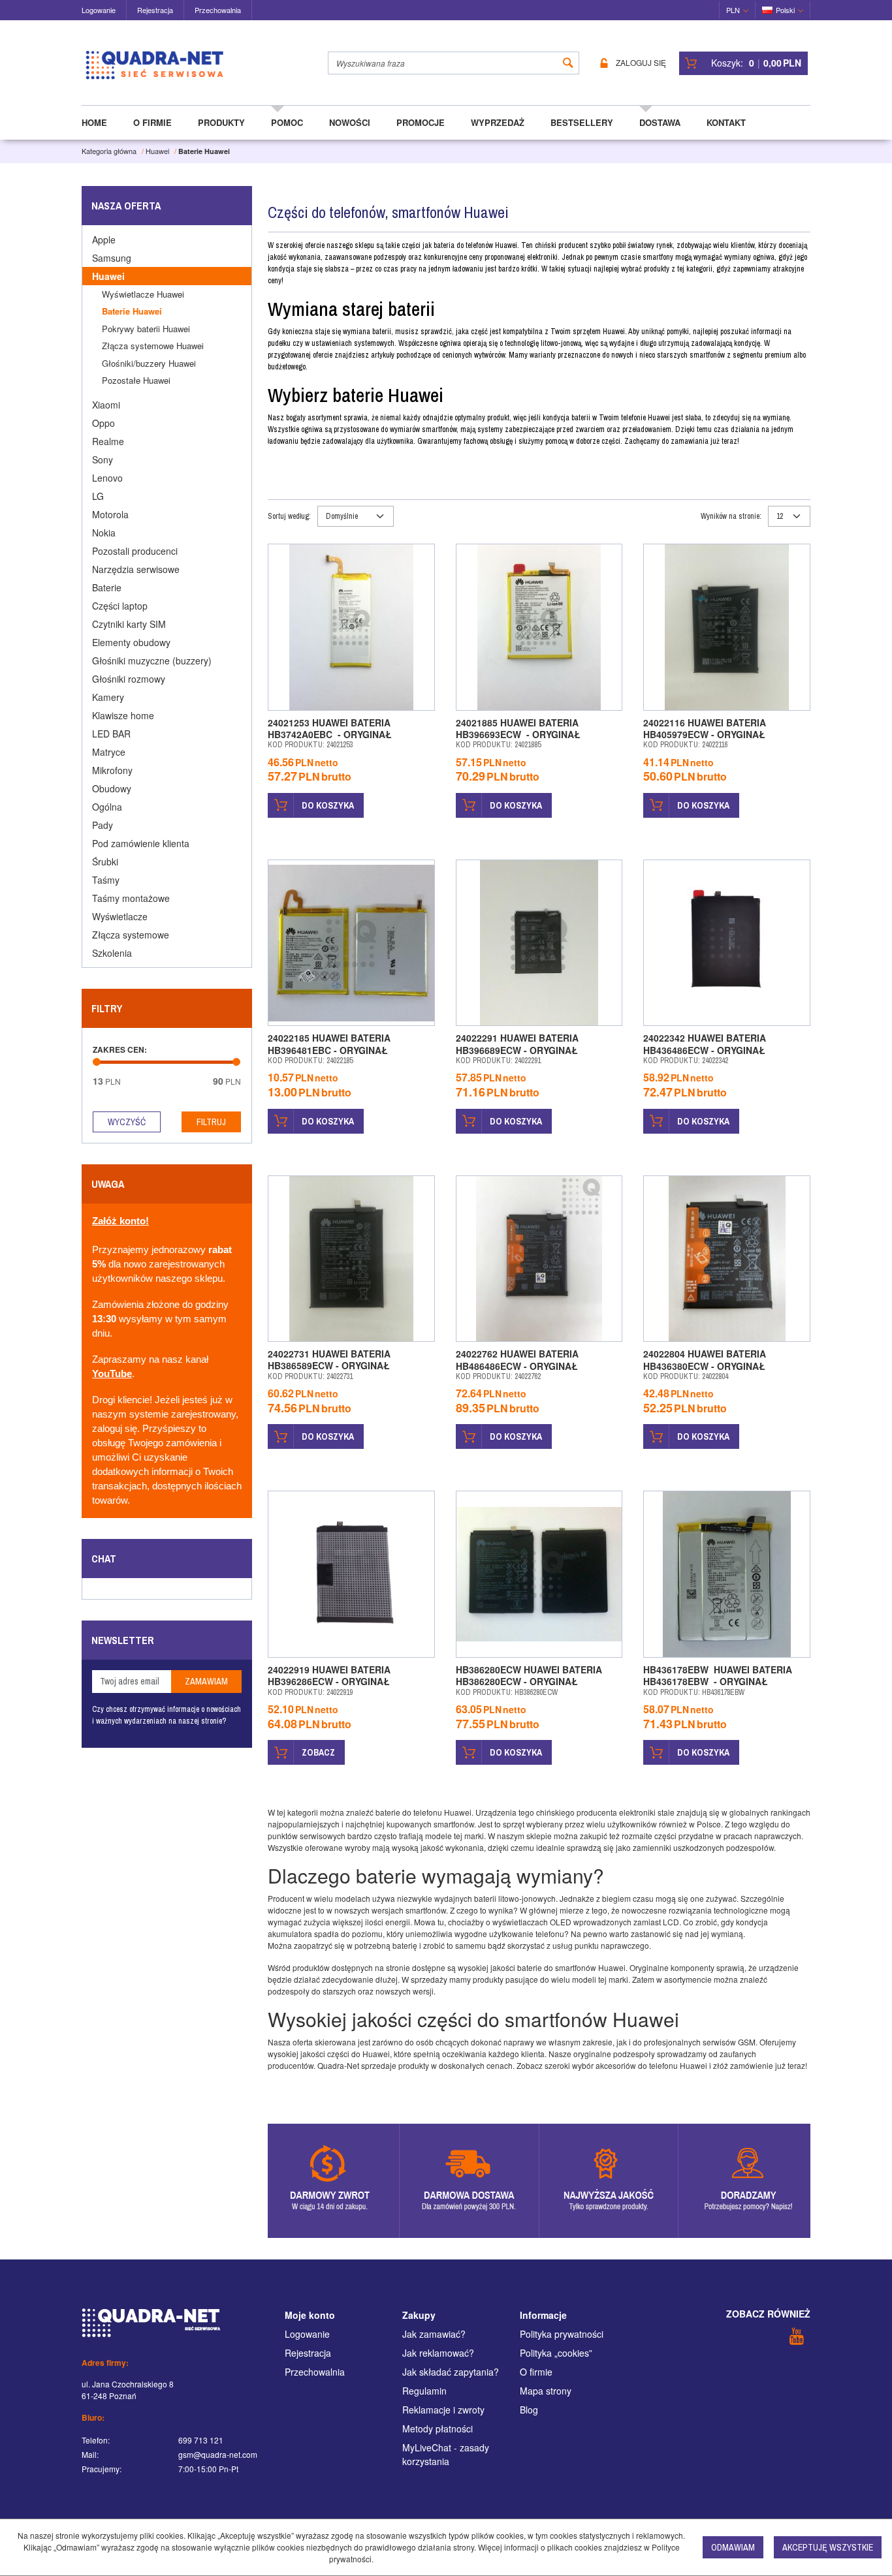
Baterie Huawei (132, 311)
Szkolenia (112, 953)
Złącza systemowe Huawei (153, 346)
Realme (108, 441)
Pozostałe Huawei (136, 380)
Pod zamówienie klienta (141, 843)
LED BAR (111, 734)
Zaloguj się (641, 63)
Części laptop (120, 606)
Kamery (108, 697)
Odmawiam (733, 2547)
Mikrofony (112, 770)
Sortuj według (289, 516)
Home (94, 122)
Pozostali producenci (135, 551)
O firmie (152, 122)
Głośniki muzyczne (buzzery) (152, 660)
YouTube (112, 1374)
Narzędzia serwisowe (136, 569)
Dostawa (660, 122)
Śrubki (105, 861)
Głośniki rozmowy (129, 679)
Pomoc (287, 122)
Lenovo (107, 478)
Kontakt (726, 122)
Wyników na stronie (731, 516)
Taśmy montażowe (131, 898)
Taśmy (106, 880)
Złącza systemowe (131, 935)
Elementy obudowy (131, 642)
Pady (103, 825)
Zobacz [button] (318, 1752)
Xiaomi (106, 405)
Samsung (112, 258)
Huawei (108, 276)
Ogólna (107, 807)
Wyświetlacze (120, 916)
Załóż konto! (120, 1221)
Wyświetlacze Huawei (143, 294)
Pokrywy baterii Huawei (146, 329)
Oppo (104, 423)
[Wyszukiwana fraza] (568, 63)
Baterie (107, 587)
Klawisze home (123, 715)
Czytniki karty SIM (129, 624)
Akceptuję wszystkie (828, 2547)
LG (98, 496)
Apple (104, 240)
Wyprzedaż (498, 122)
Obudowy (112, 788)
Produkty (221, 122)
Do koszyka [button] (328, 805)
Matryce (109, 752)
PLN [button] (733, 10)
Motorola (110, 514)
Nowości (350, 122)
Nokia (104, 533)
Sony (103, 459)
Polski (785, 10)
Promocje (421, 122)
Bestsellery (582, 122)
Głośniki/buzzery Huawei (149, 363)
